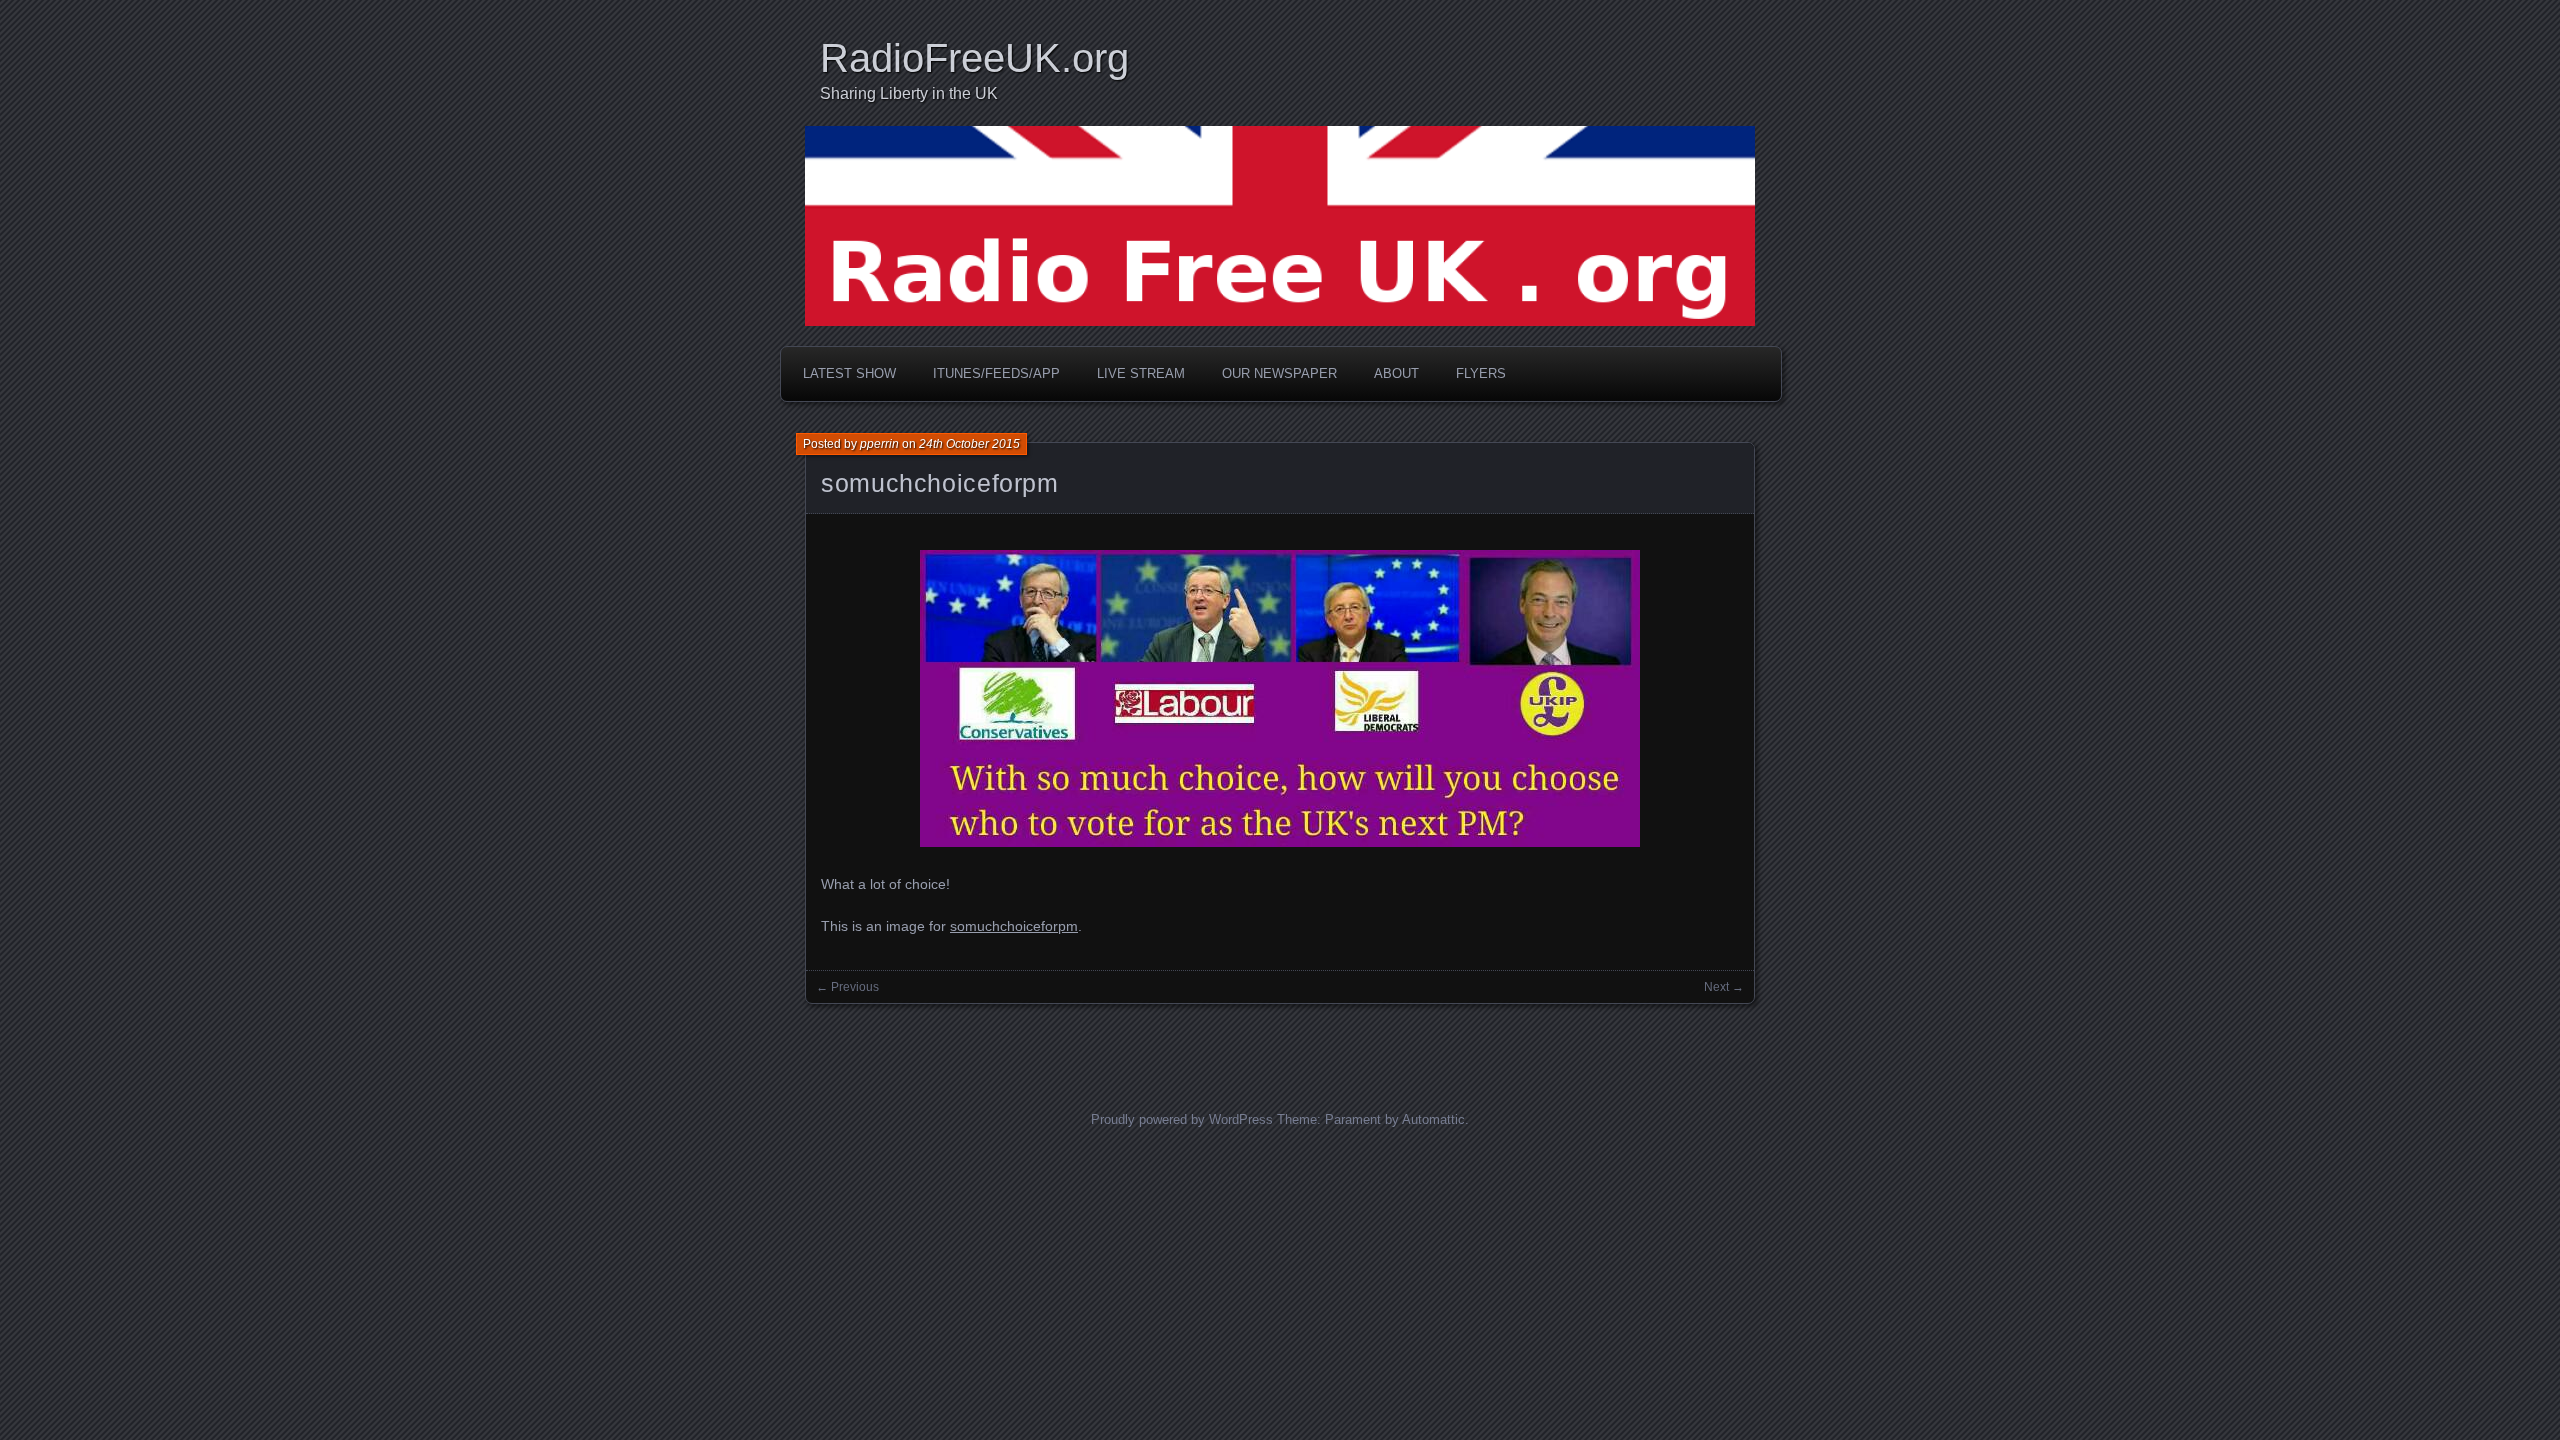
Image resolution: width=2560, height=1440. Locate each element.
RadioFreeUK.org (974, 58)
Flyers (1481, 373)
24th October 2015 (969, 444)
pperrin (879, 444)
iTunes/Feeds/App (996, 373)
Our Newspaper (1279, 373)
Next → (1724, 987)
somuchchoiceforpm (940, 483)
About (1396, 373)
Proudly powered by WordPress (1182, 1119)
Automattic (1433, 1119)
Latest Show (849, 373)
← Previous (847, 987)
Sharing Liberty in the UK (909, 93)
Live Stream (1141, 373)
